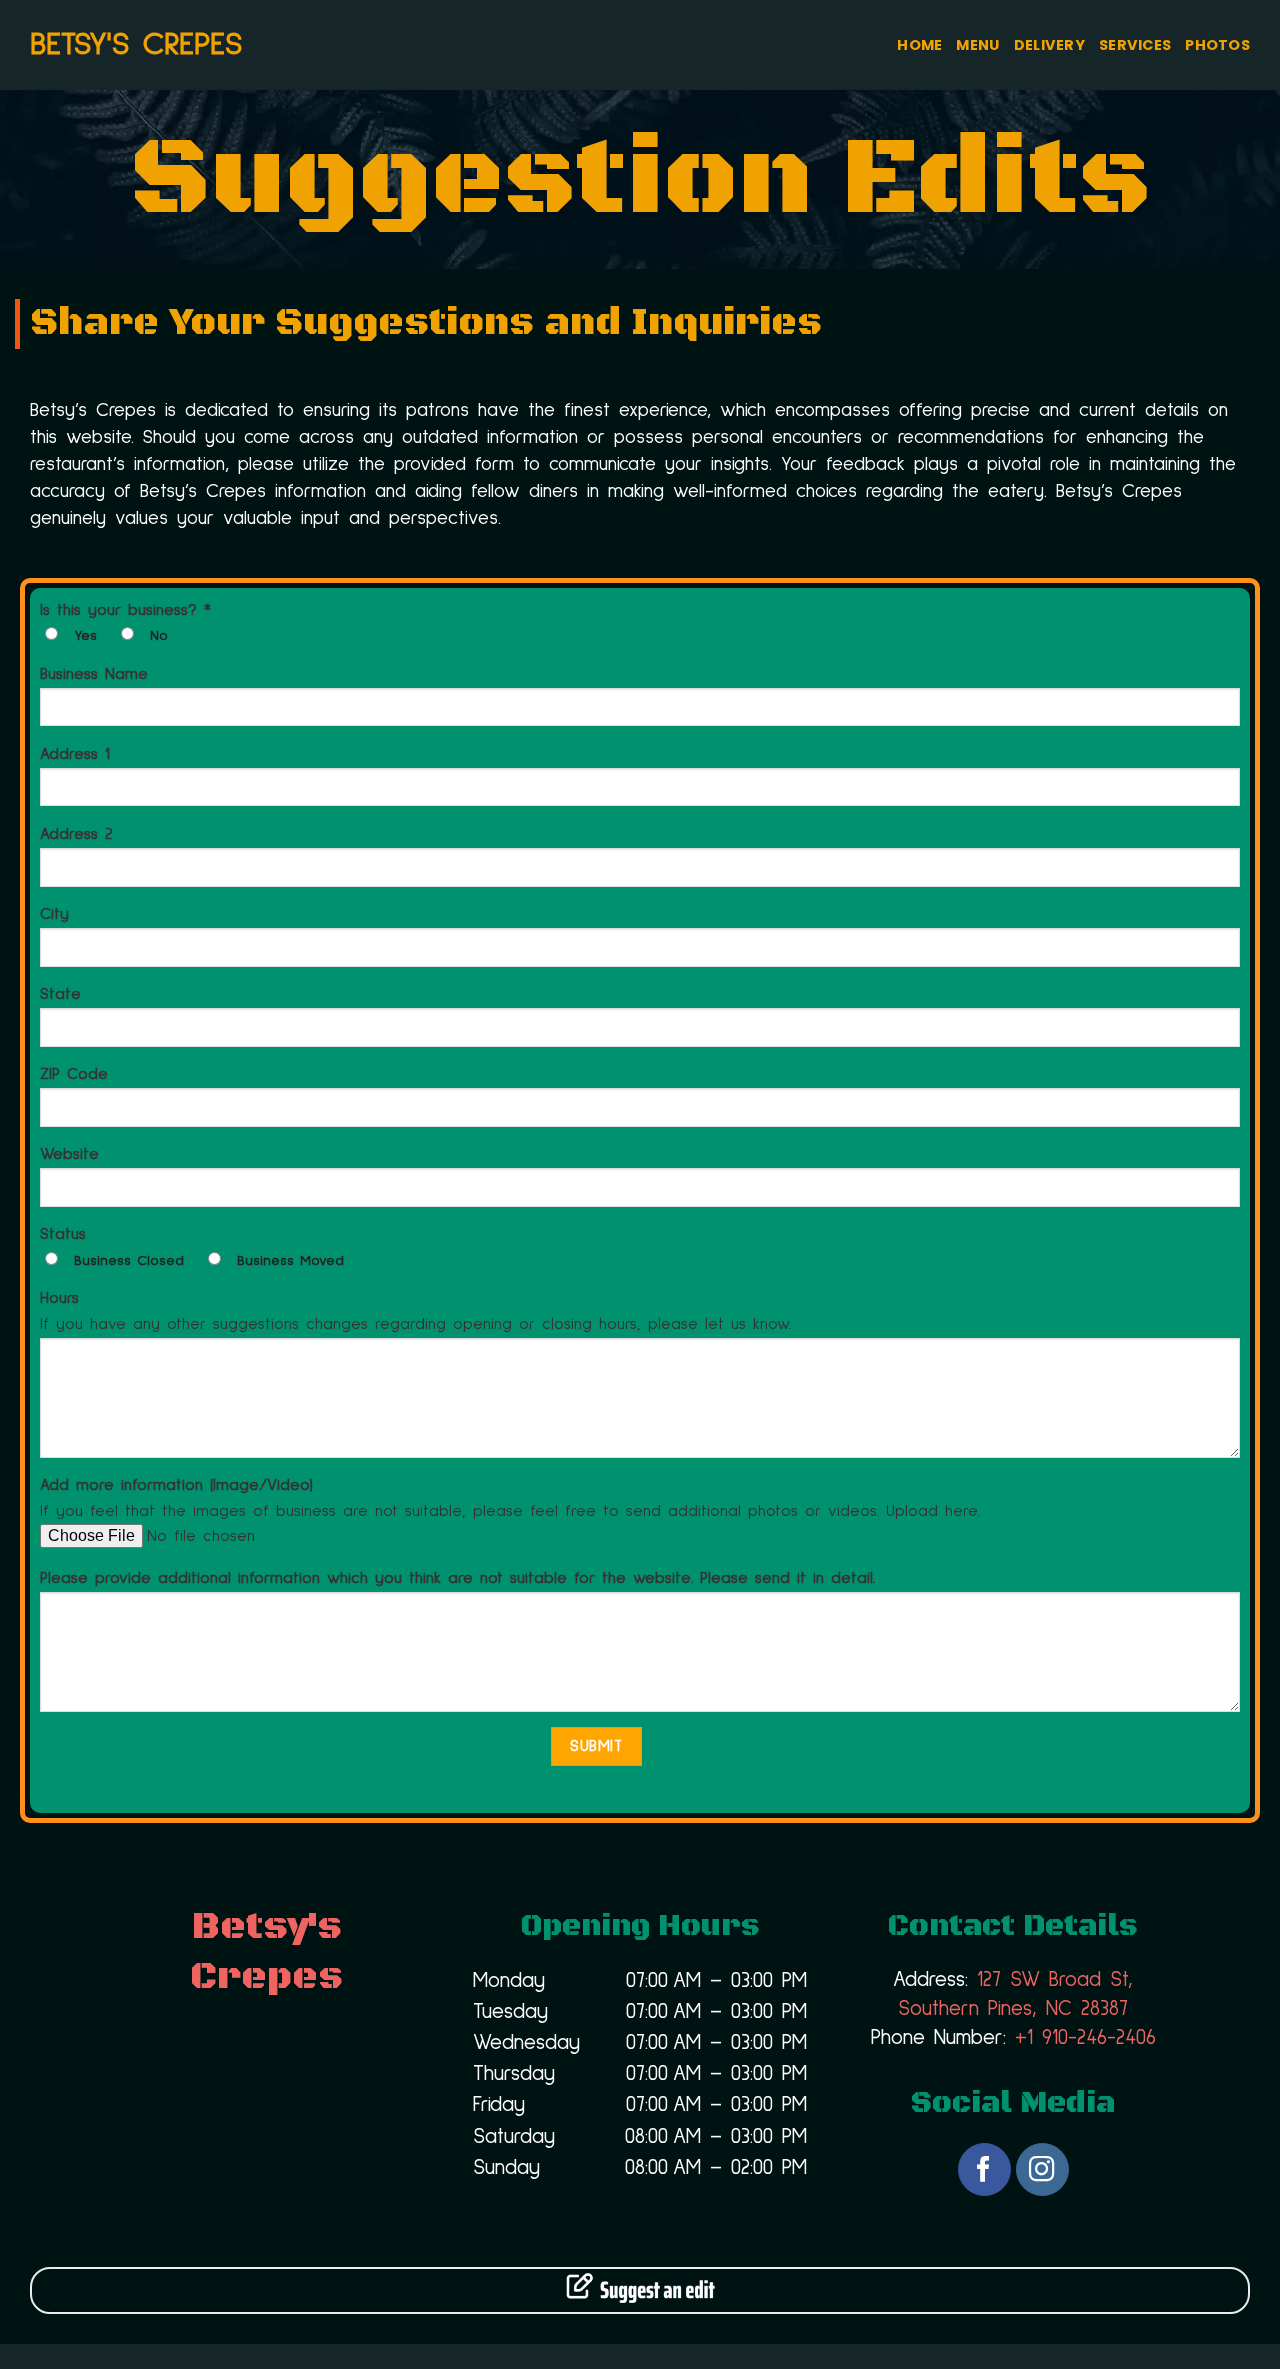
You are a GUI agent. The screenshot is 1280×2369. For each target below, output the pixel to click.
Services (1135, 45)
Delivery (1049, 45)
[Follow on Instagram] (1042, 2169)
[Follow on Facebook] (984, 2169)
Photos (1217, 45)
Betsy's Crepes (136, 45)
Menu (977, 45)
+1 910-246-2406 (1085, 2038)
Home (919, 45)
